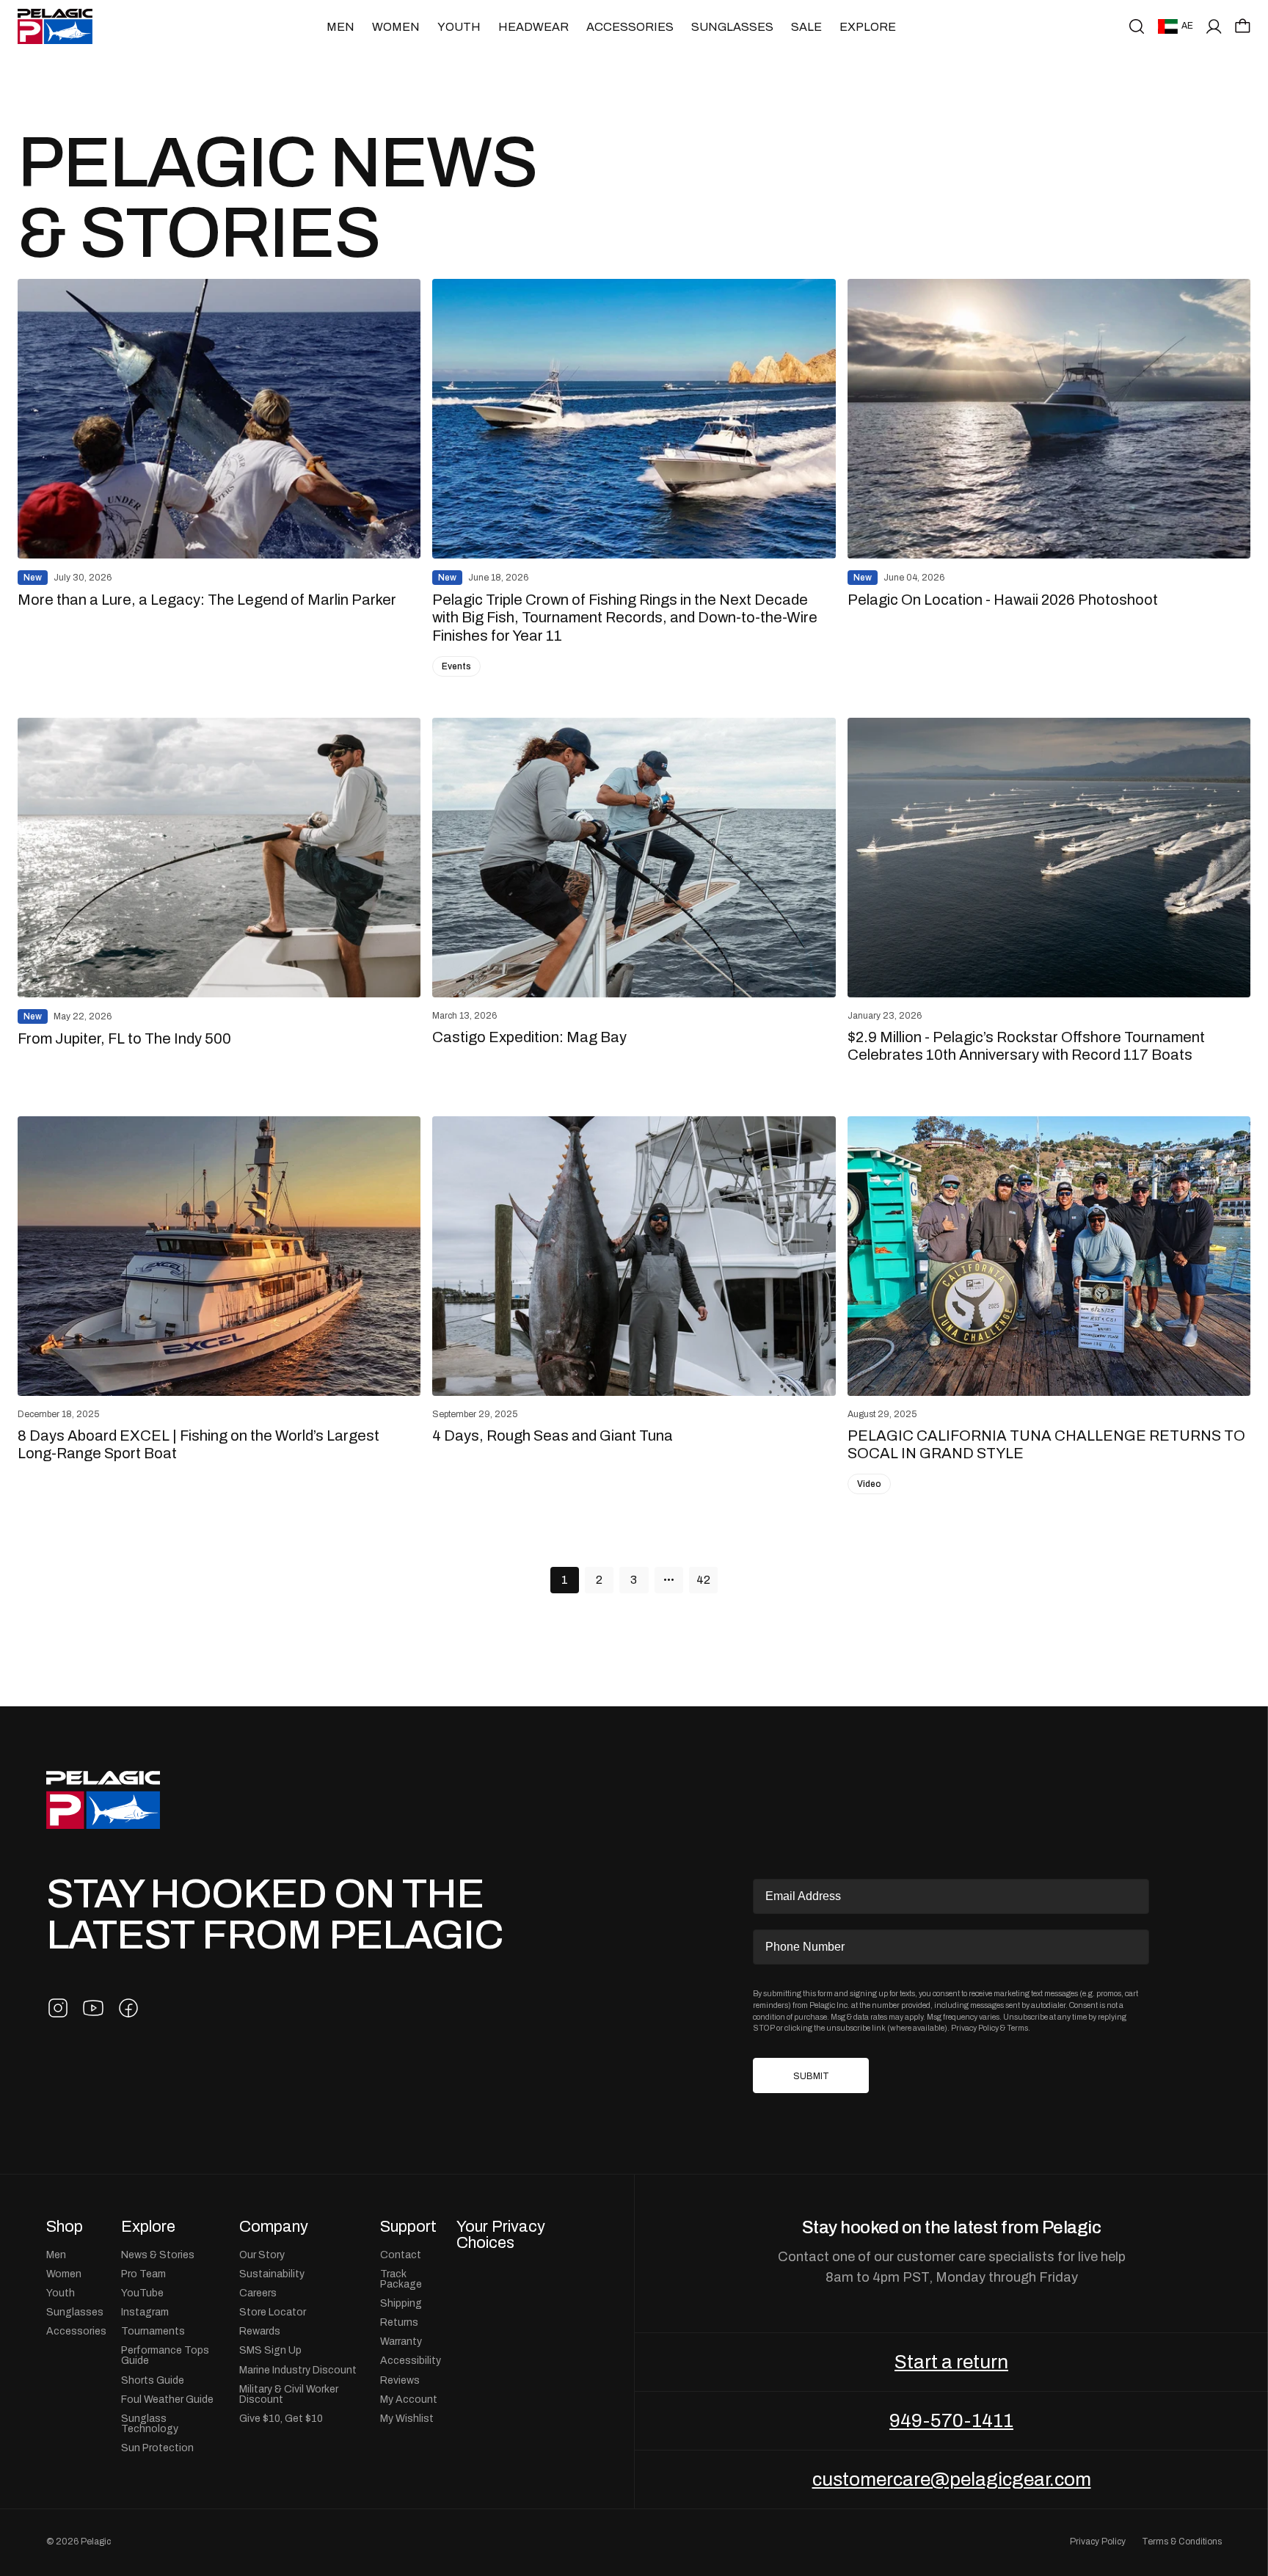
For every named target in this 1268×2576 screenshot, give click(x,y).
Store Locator (273, 2312)
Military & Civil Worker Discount (289, 2394)
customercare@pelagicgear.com (952, 2479)
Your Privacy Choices (501, 2234)
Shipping (401, 2303)
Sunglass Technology (150, 2423)
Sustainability (272, 2274)
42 (703, 1580)
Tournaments (153, 2331)
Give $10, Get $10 (281, 2418)
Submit (811, 2076)
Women (396, 27)
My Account (409, 2399)
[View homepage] (55, 26)
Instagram (145, 2312)
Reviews (400, 2380)
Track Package (401, 2279)
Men (340, 27)
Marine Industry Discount (298, 2370)
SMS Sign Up (270, 2350)
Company (274, 2227)
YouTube (142, 2293)
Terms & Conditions (1182, 2542)
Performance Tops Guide (165, 2355)
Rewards (260, 2331)
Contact (401, 2255)
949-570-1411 (951, 2420)
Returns (399, 2322)
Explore (868, 27)
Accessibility (411, 2360)
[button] (1243, 26)
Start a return (951, 2362)
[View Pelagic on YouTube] (93, 2008)
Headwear (533, 27)
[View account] (1214, 26)
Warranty (401, 2341)
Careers (258, 2293)
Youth (459, 27)
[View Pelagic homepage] (103, 1800)
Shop (65, 2227)
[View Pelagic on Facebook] (128, 2008)
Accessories (630, 27)
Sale (806, 27)
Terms (1017, 2028)
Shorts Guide (153, 2380)
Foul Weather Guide (167, 2399)
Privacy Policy (975, 2028)
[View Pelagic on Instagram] (58, 2008)
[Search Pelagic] (1137, 26)
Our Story (262, 2255)
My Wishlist (407, 2418)
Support (408, 2227)
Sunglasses (732, 27)
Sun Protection (157, 2448)
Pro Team (143, 2274)
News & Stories (158, 2255)
